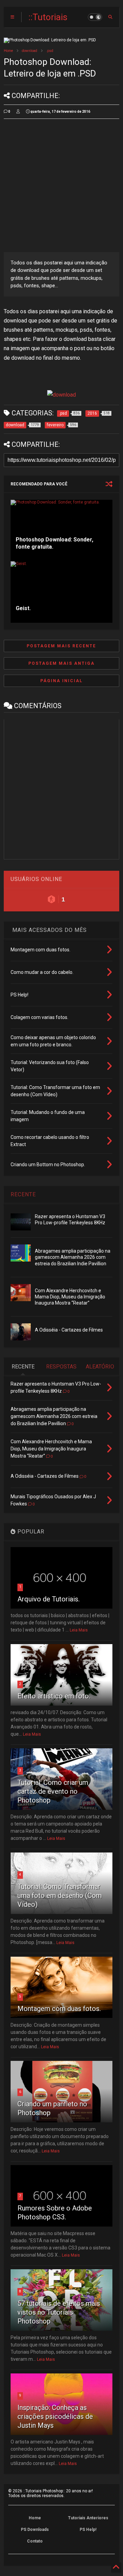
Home (8, 51)
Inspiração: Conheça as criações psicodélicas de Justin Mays (55, 2416)
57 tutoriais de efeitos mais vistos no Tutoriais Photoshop (59, 2312)
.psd (50, 51)
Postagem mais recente (61, 646)
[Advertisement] (61, 185)
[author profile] (18, 112)
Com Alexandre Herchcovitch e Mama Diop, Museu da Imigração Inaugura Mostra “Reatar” (70, 1297)
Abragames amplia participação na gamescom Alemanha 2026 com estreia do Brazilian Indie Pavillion (73, 1257)
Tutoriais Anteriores (88, 2518)
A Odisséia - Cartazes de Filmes (69, 1330)
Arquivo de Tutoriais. (49, 1599)
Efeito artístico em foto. (54, 1696)
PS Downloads (35, 2530)
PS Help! (88, 2530)
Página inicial (61, 681)
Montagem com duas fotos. (59, 2009)
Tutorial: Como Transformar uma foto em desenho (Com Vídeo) (60, 1896)
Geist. (23, 608)
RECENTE (23, 1194)
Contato (35, 2541)
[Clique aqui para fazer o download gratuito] (61, 395)
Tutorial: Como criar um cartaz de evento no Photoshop (53, 1791)
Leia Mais (79, 1630)
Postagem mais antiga (61, 663)
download (30, 51)
